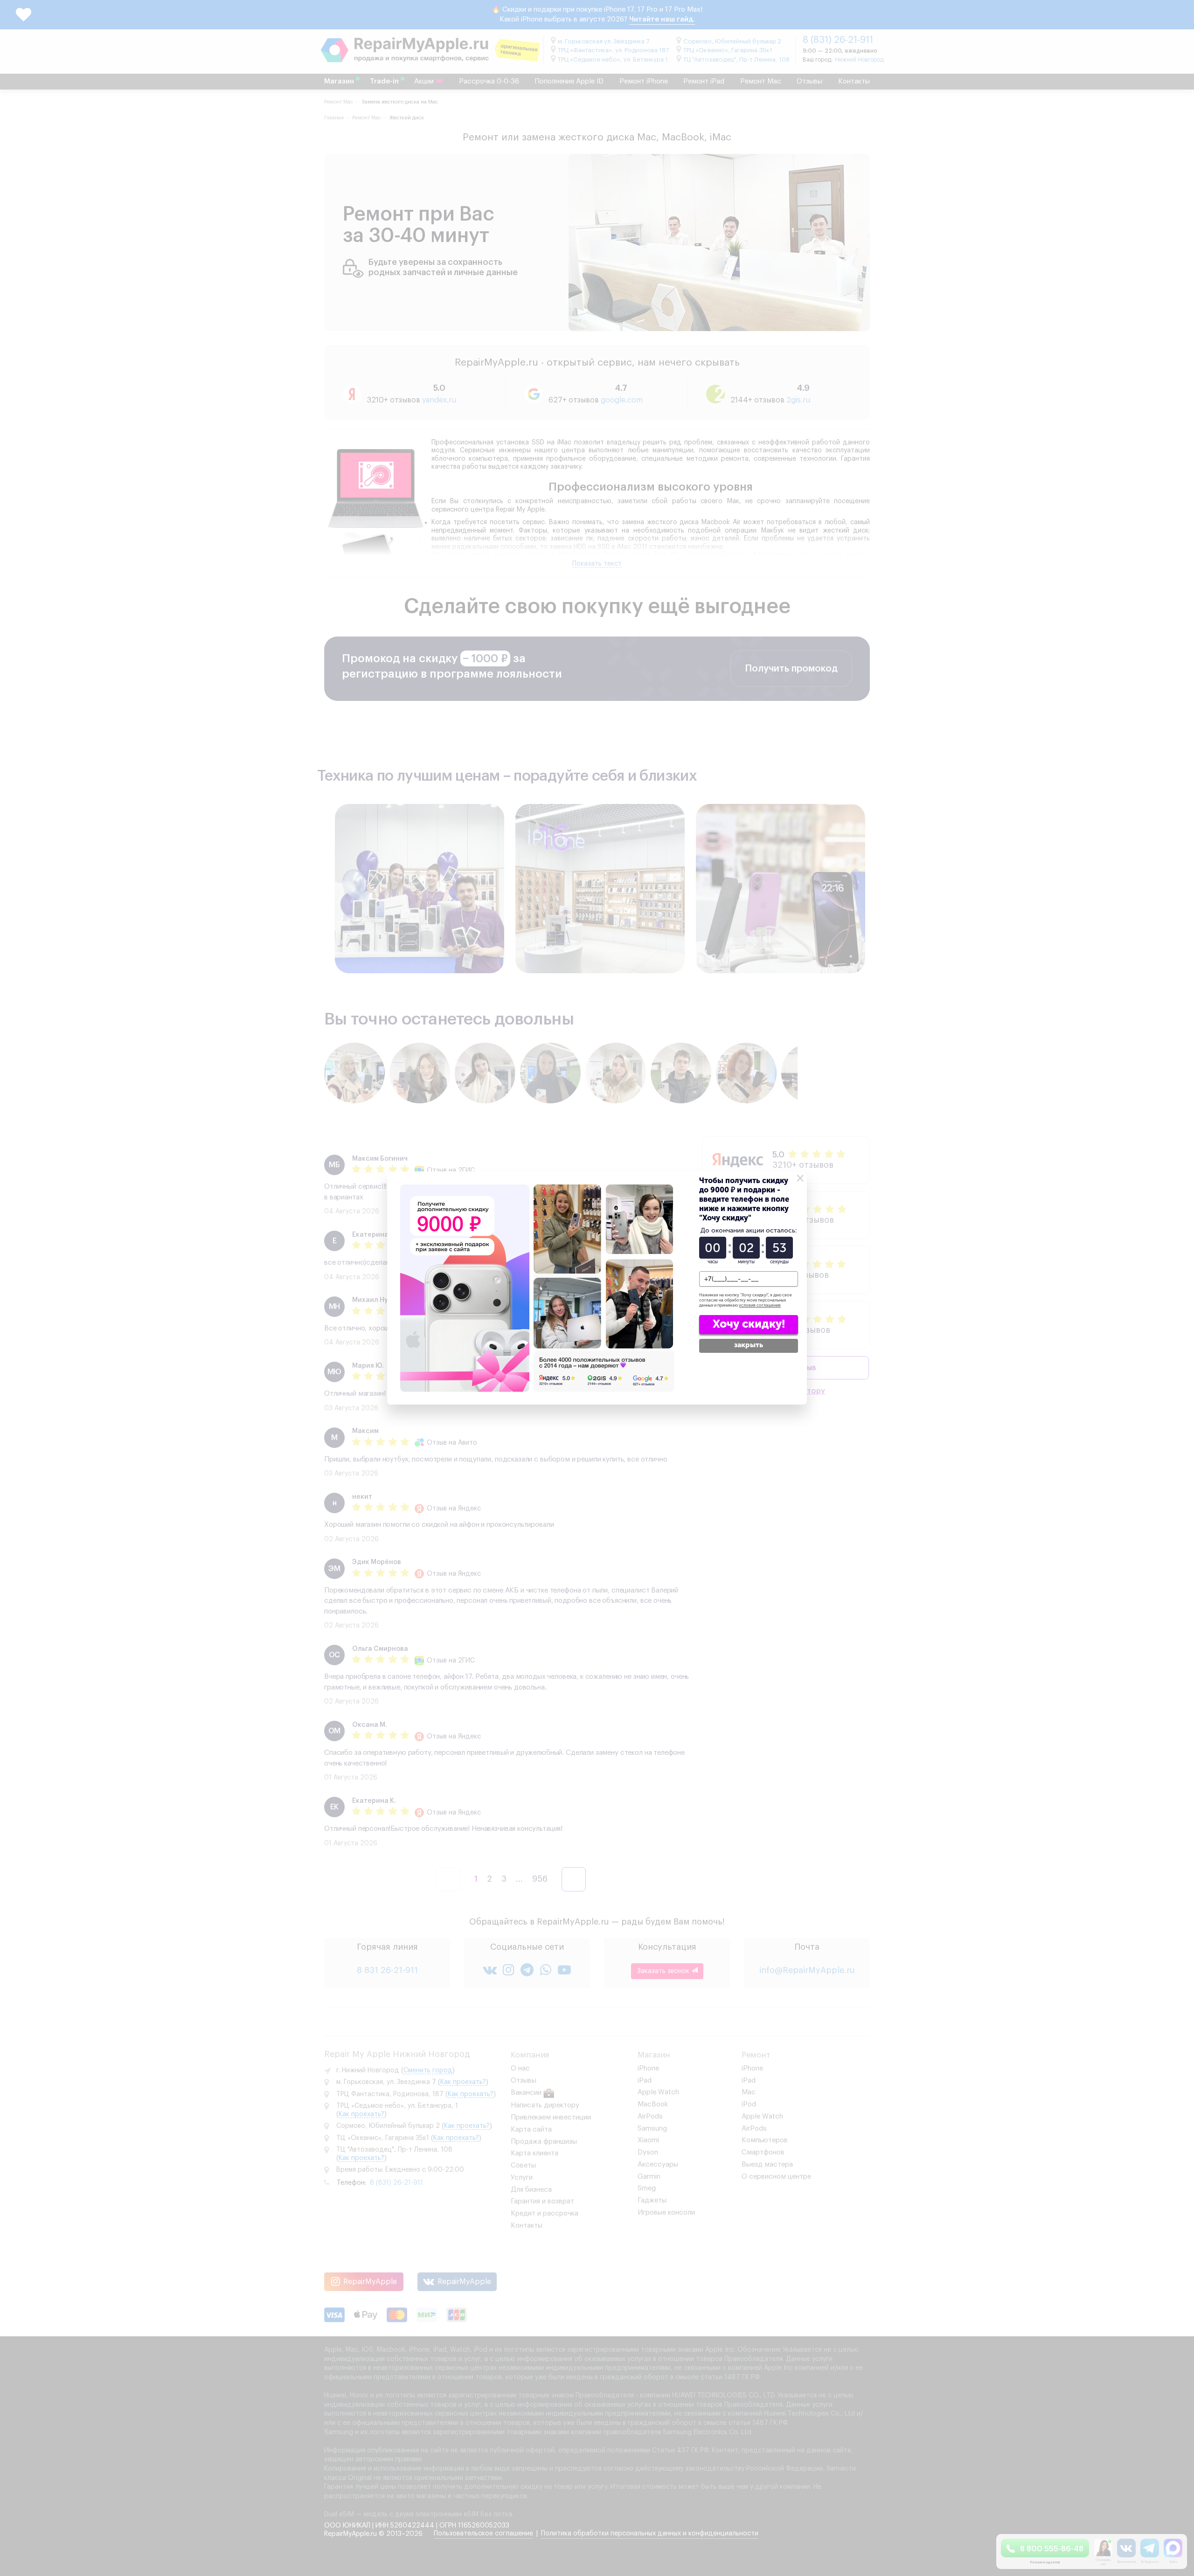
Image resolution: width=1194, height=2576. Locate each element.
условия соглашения (760, 1305)
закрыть (749, 1345)
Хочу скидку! (749, 1324)
